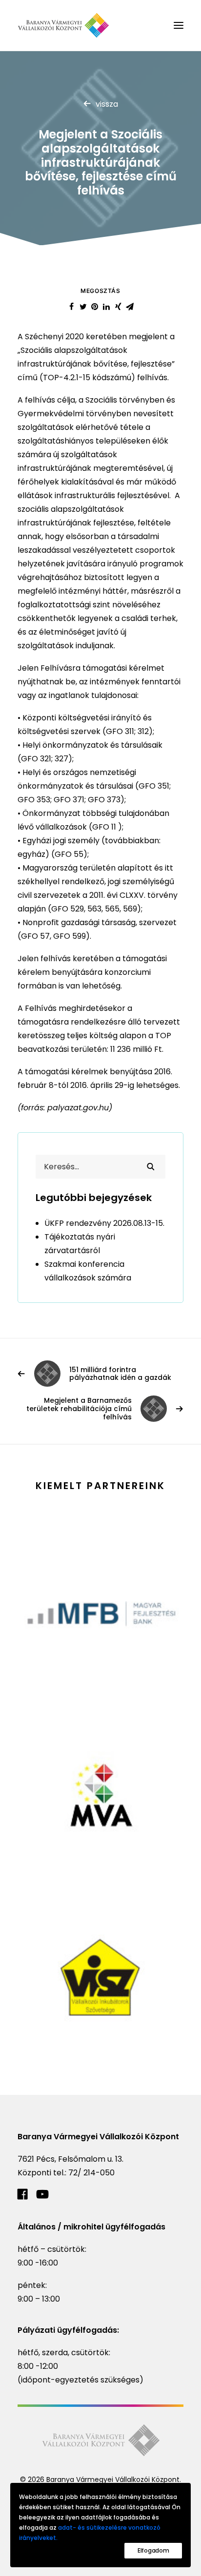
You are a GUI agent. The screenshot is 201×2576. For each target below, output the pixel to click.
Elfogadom (153, 2550)
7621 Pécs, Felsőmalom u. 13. (70, 2159)
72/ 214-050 (91, 2173)
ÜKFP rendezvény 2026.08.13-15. (104, 1223)
